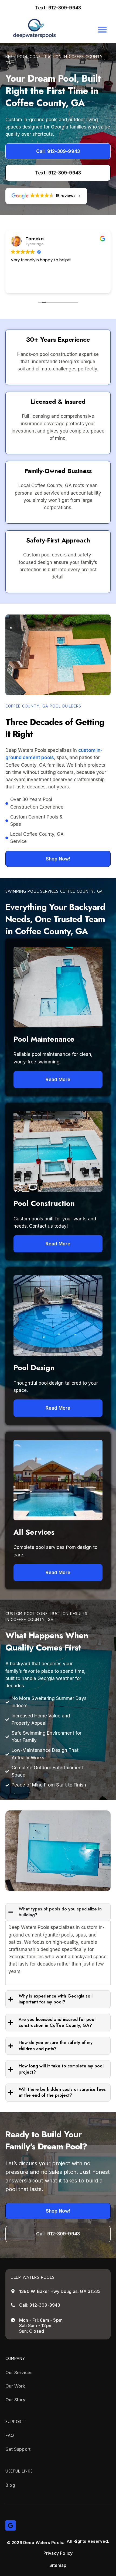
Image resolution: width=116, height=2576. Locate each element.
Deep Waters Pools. (44, 2543)
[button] (102, 29)
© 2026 (15, 2543)
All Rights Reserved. (88, 2541)
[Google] (11, 2525)
